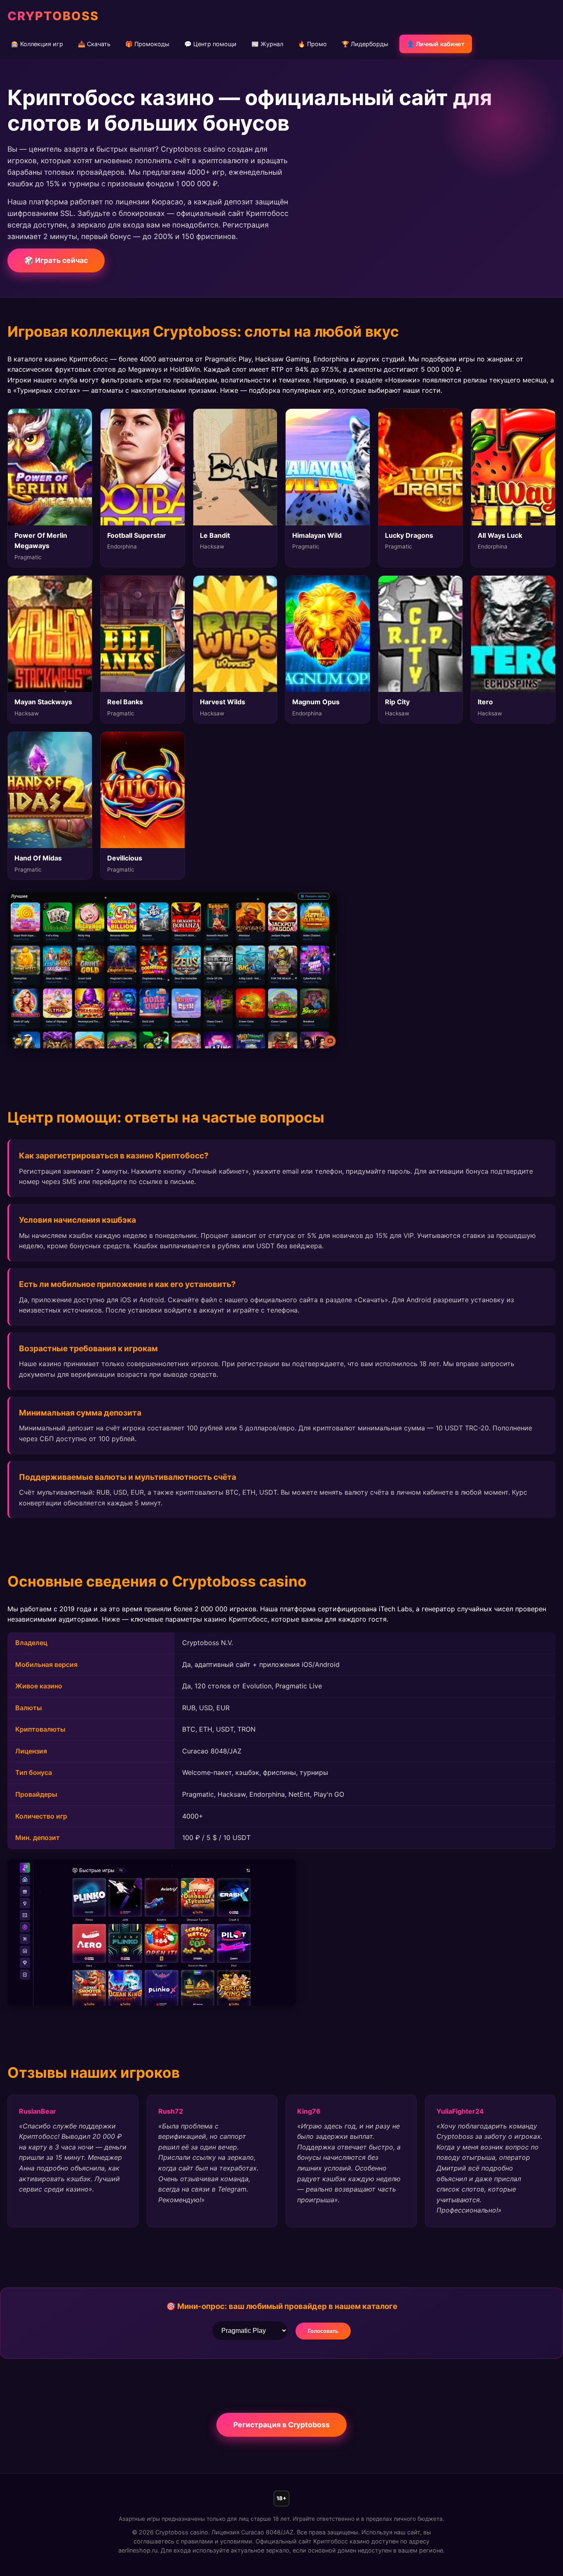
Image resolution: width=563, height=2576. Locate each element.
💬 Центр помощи (210, 44)
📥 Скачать (94, 44)
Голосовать (323, 2331)
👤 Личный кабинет (436, 44)
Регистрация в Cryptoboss (281, 2425)
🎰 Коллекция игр (37, 44)
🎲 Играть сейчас (56, 260)
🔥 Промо (312, 44)
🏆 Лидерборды (365, 44)
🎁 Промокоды (147, 44)
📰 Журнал (267, 44)
